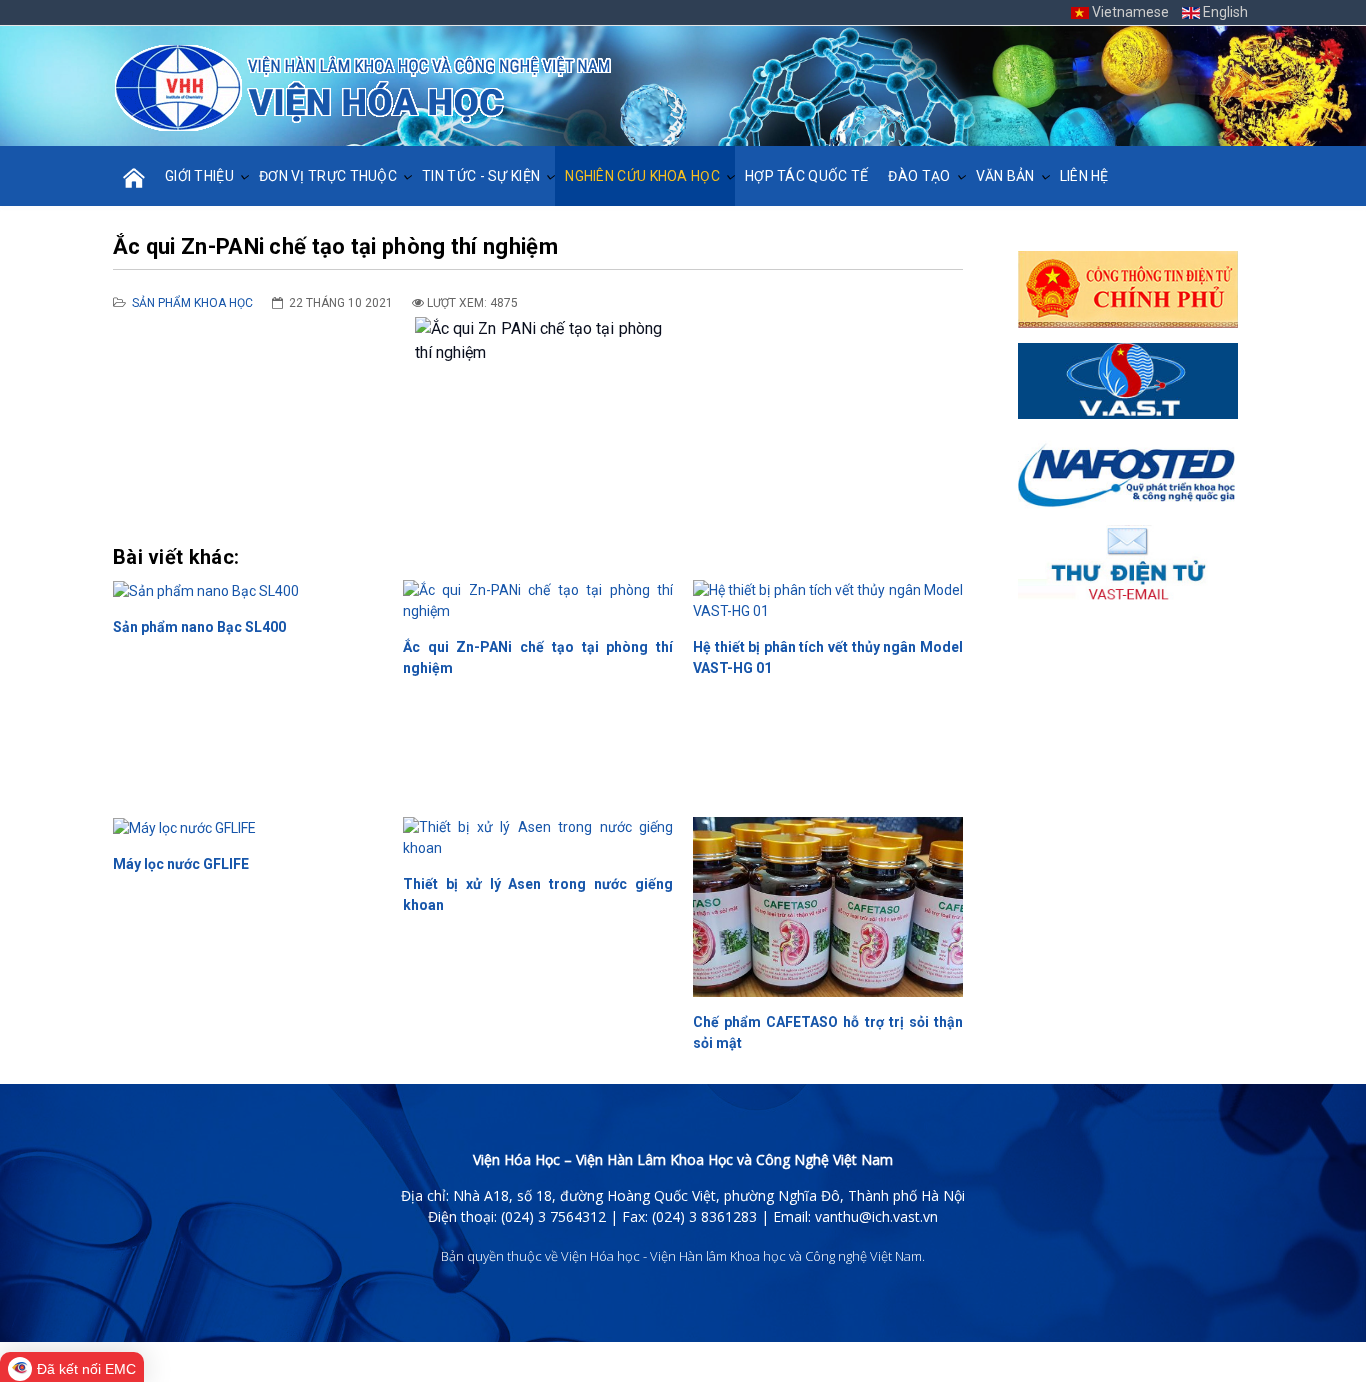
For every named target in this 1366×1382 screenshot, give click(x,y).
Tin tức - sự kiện (481, 176)
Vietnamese (1130, 12)
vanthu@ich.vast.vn (876, 1216)
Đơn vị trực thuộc (328, 176)
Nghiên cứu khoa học (642, 176)
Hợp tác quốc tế (807, 176)
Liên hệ (1084, 176)
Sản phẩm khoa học (192, 303)
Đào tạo (919, 176)
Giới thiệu (199, 176)
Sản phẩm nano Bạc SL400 (199, 627)
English (1224, 12)
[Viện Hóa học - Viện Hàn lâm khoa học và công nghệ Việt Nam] (363, 88)
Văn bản (1005, 176)
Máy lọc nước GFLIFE (181, 864)
